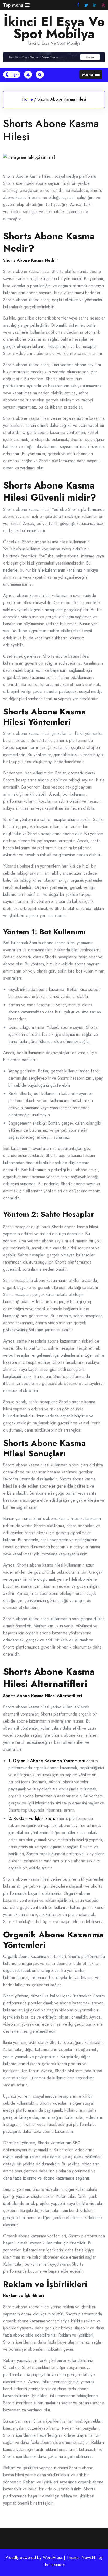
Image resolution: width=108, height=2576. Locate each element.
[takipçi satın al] (29, 158)
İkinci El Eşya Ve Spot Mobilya (54, 28)
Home (27, 99)
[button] (16, 5)
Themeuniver (54, 2565)
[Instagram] (103, 5)
